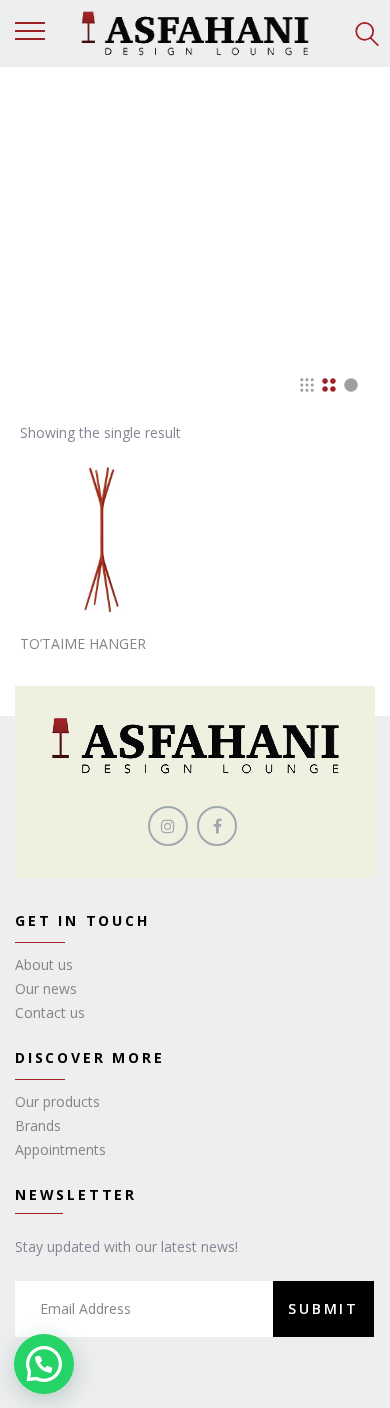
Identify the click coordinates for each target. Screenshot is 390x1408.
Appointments (60, 1149)
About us (44, 964)
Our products (57, 1101)
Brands (38, 1125)
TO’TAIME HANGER (83, 643)
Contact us (50, 1012)
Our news (46, 988)
